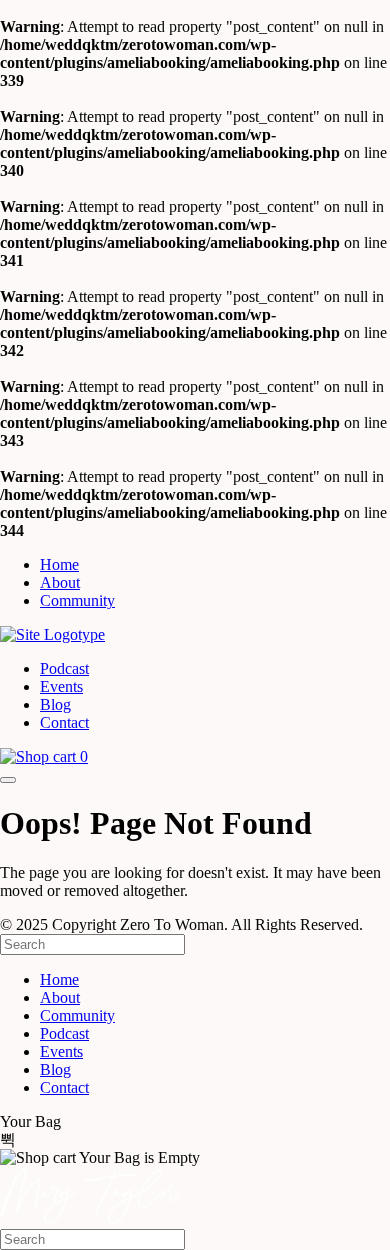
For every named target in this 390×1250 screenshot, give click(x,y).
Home (59, 564)
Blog (55, 704)
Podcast (64, 668)
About (60, 582)
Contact (64, 722)
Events (61, 686)
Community (77, 600)
